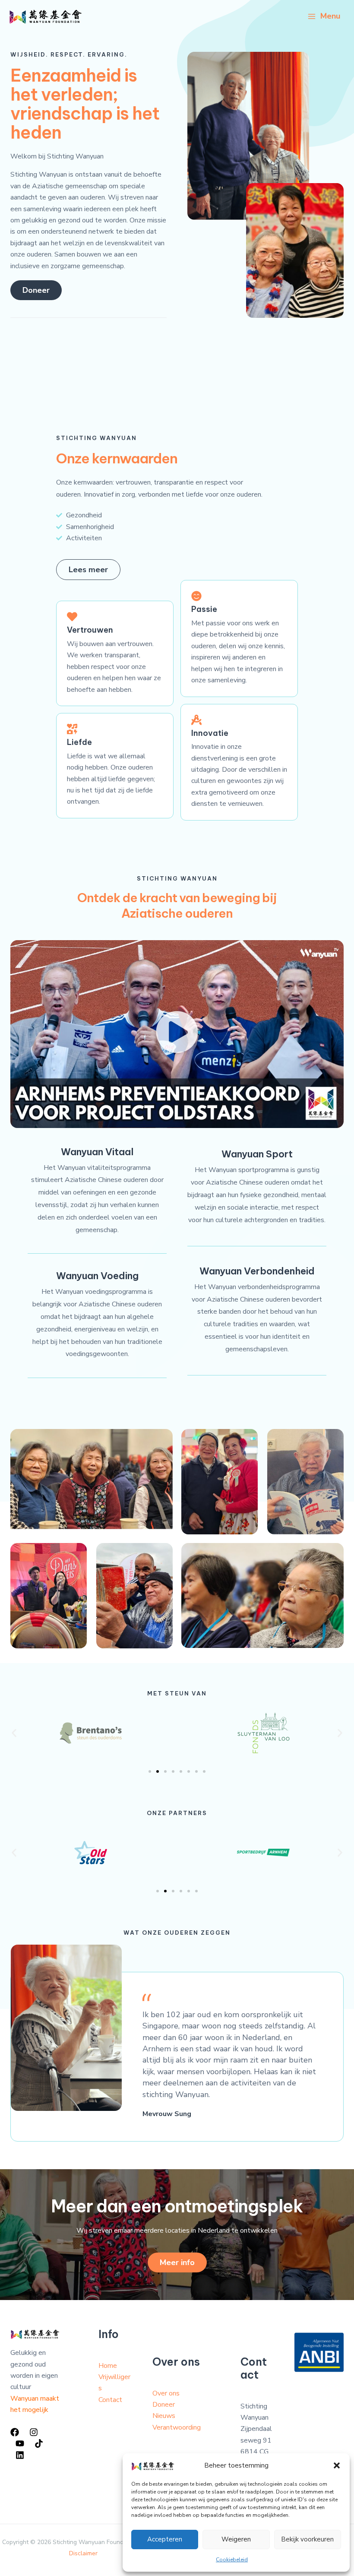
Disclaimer (83, 2553)
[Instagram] (34, 2432)
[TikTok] (39, 2443)
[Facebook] (15, 2432)
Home (108, 2366)
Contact (110, 2400)
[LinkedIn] (20, 2455)
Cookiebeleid (232, 2560)
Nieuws (164, 2416)
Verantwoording (177, 2427)
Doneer (164, 2405)
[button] (337, 2465)
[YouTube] (20, 2443)
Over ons (166, 2393)
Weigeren (236, 2539)
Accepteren (165, 2539)
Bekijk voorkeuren (307, 2539)
